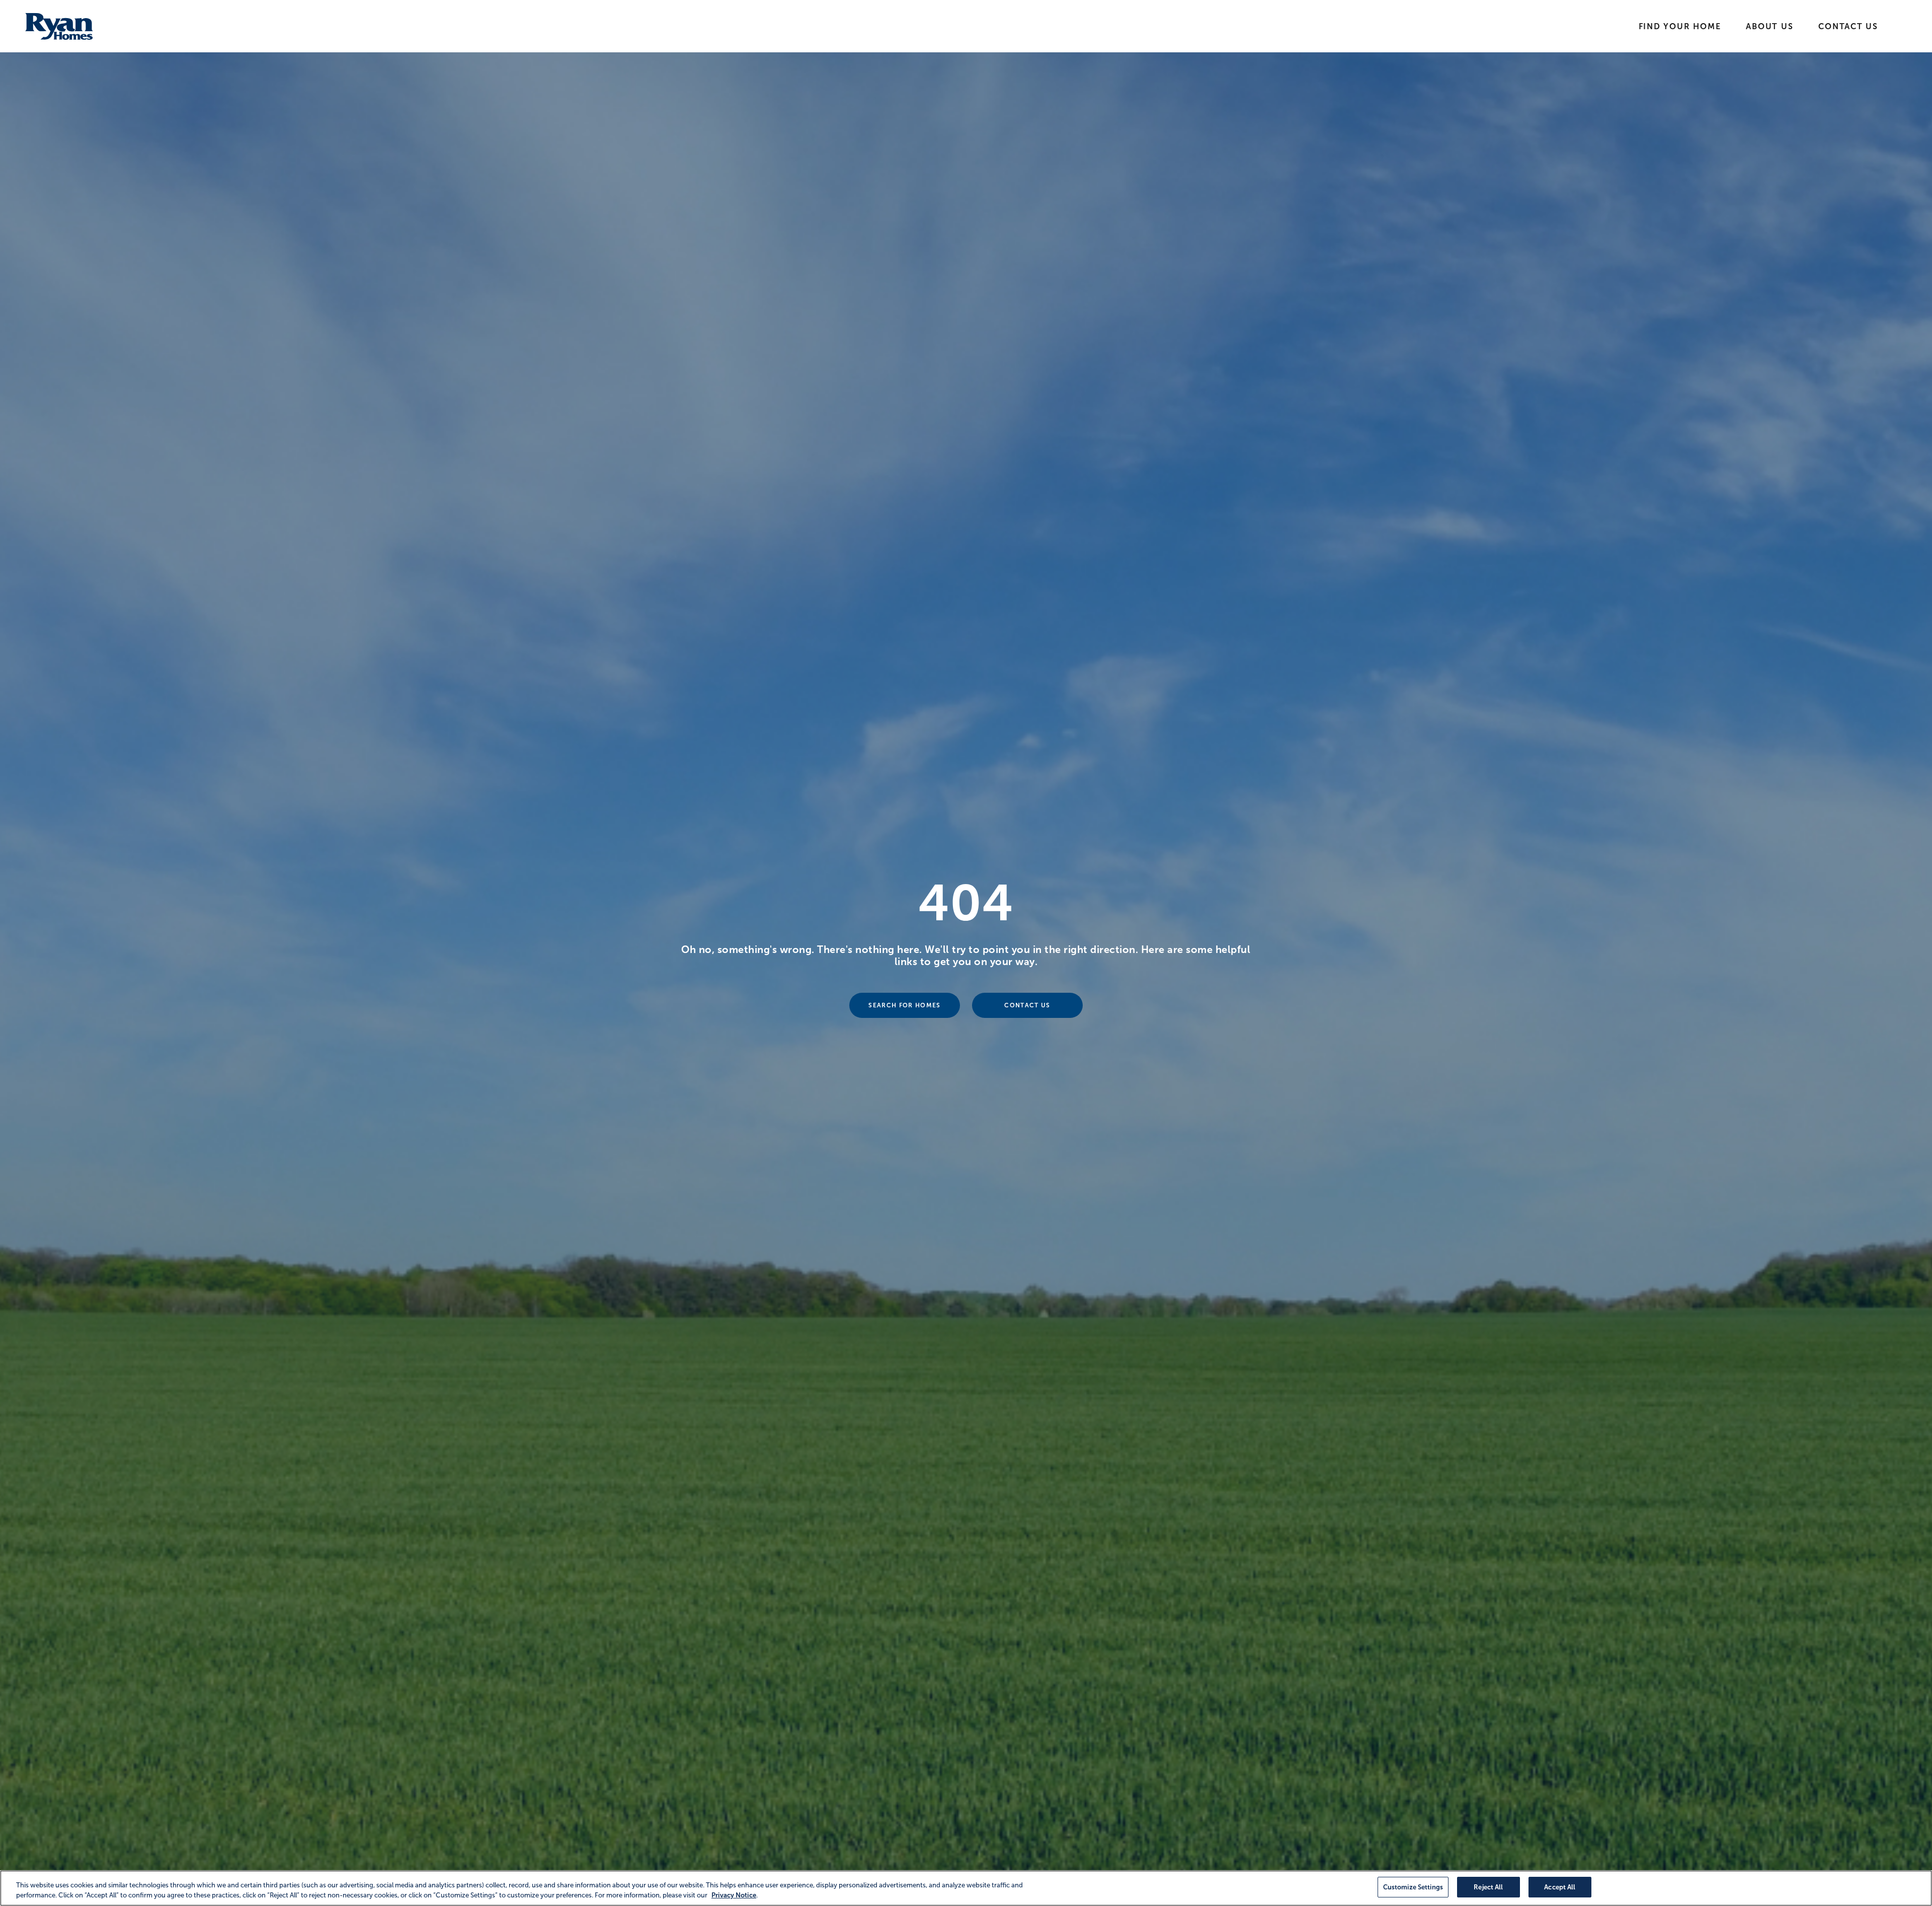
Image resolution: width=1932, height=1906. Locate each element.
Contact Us (1848, 26)
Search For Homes (904, 1005)
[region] (966, 1888)
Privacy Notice (734, 1895)
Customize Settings (1413, 1887)
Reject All (1488, 1887)
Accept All (1560, 1887)
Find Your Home (1680, 26)
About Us (1769, 26)
